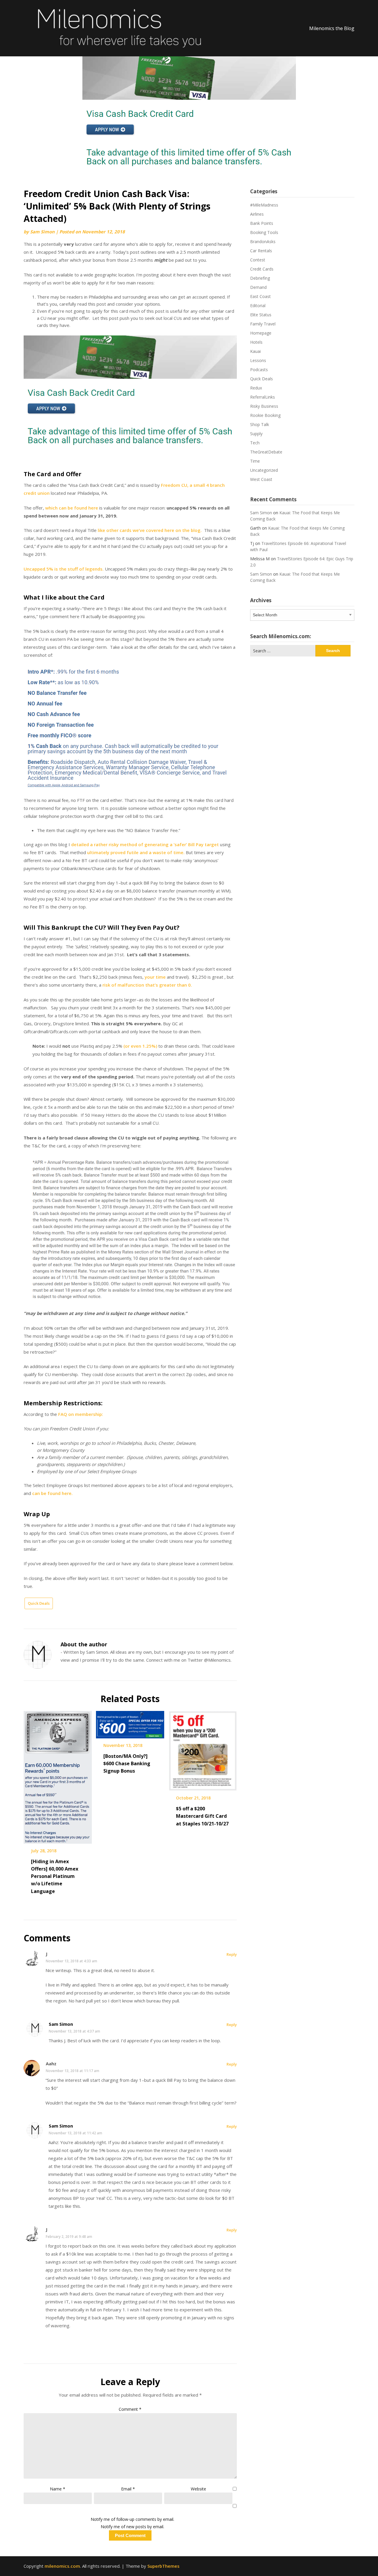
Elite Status (261, 315)
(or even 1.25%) (140, 1046)
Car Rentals (261, 251)
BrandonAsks (263, 241)
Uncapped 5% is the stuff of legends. (64, 569)
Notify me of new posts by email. (132, 2527)
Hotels (256, 342)
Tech (255, 443)
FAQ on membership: (81, 1414)
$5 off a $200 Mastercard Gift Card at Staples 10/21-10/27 (202, 1816)
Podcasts (259, 370)
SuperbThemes (163, 2566)
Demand (258, 287)
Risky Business (264, 406)
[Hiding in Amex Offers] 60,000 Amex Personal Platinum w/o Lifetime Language (55, 1876)
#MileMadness (264, 205)
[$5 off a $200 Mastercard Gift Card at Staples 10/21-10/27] (203, 1749)
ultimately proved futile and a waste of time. (136, 852)
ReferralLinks (263, 397)
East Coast (260, 296)
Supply (256, 434)
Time (255, 461)
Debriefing (260, 278)
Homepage (261, 333)
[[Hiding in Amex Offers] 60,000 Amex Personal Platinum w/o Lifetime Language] (58, 1775)
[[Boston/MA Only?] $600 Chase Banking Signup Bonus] (130, 1723)
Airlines (257, 214)
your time (155, 977)
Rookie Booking (265, 415)
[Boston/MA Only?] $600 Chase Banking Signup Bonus (127, 1763)
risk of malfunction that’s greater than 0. (147, 985)
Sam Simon (42, 232)
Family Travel (263, 324)
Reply (232, 1954)
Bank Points (262, 223)
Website (198, 2489)
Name (58, 2489)
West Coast (261, 479)
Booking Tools (264, 232)
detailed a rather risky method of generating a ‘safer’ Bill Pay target (145, 844)
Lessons (258, 360)
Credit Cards (262, 269)
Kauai (255, 351)
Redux (256, 388)
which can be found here (72, 508)
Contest (258, 260)
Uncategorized (264, 470)
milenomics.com (62, 2566)
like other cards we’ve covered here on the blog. (149, 530)
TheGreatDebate (266, 452)
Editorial (258, 306)
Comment (130, 2409)
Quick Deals (39, 1603)
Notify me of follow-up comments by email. (132, 2519)
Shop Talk (260, 424)
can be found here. (52, 1493)
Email (128, 2489)
